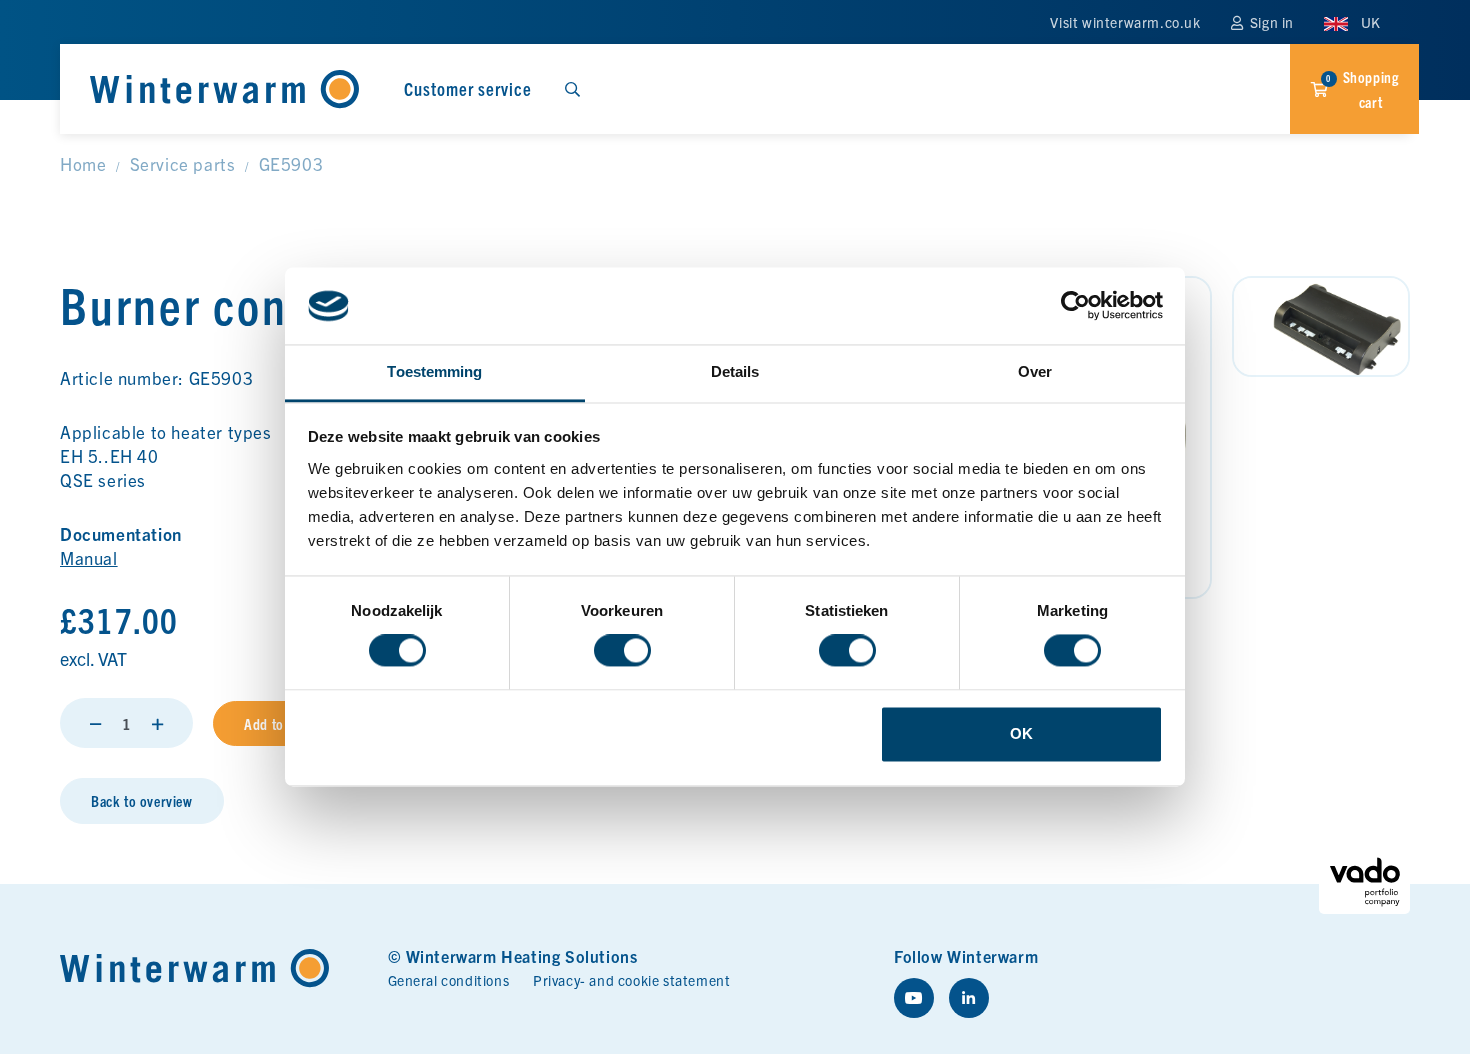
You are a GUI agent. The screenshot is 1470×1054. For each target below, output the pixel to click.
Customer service (468, 88)
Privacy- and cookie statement (631, 980)
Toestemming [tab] (434, 371)
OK (1021, 733)
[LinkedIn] (969, 998)
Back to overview (142, 800)
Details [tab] (735, 371)
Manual (89, 557)
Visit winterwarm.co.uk (1125, 22)
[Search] (572, 89)
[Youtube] (914, 998)
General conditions (449, 980)
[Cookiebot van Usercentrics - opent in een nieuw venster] (1075, 306)
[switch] (622, 651)
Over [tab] (1035, 371)
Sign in (1270, 22)
